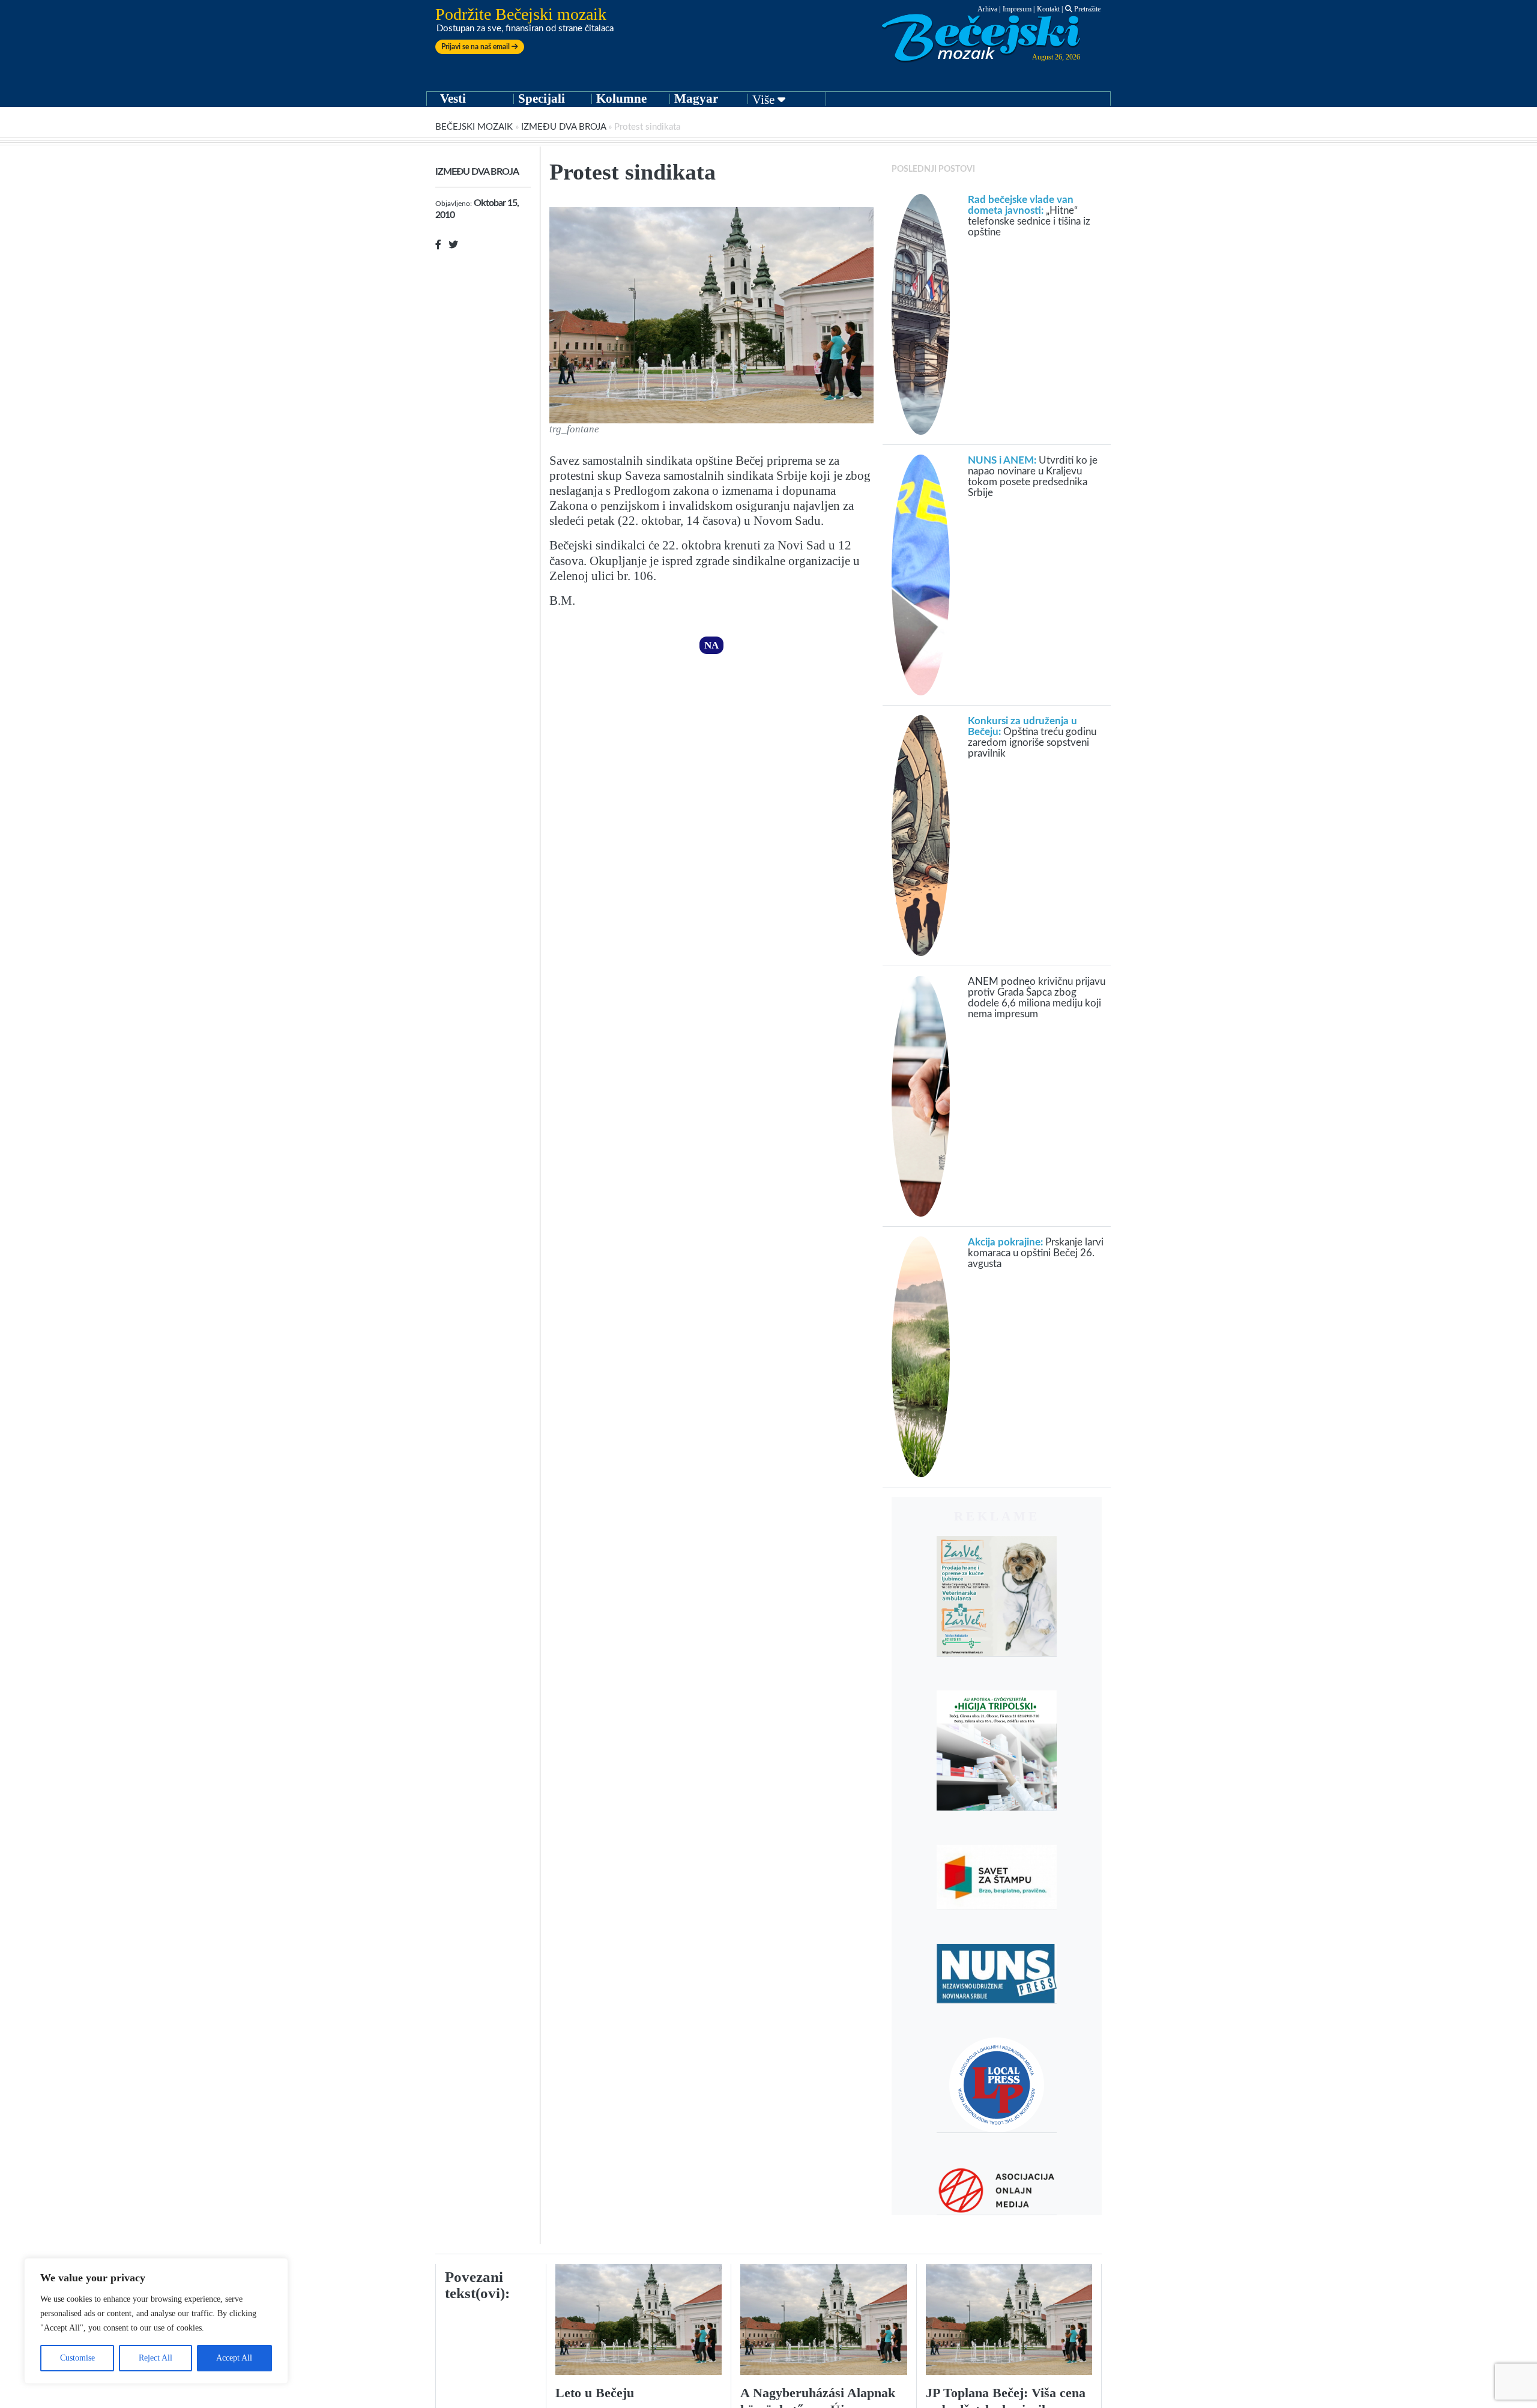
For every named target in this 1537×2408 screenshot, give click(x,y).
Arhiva (987, 9)
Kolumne (621, 98)
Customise (77, 2358)
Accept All (234, 2358)
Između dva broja (563, 127)
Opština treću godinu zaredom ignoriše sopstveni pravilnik (1032, 737)
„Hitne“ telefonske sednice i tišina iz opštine (1029, 216)
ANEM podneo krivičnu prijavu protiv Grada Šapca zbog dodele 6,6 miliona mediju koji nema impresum (1037, 998)
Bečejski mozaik (474, 127)
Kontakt (1048, 9)
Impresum (1017, 9)
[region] (156, 2321)
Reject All (156, 2358)
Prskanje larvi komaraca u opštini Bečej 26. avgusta (1036, 1253)
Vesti (453, 98)
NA (711, 645)
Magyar (696, 98)
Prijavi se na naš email (476, 47)
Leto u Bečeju (595, 2393)
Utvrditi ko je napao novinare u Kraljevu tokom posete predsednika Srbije (1033, 476)
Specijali (542, 98)
